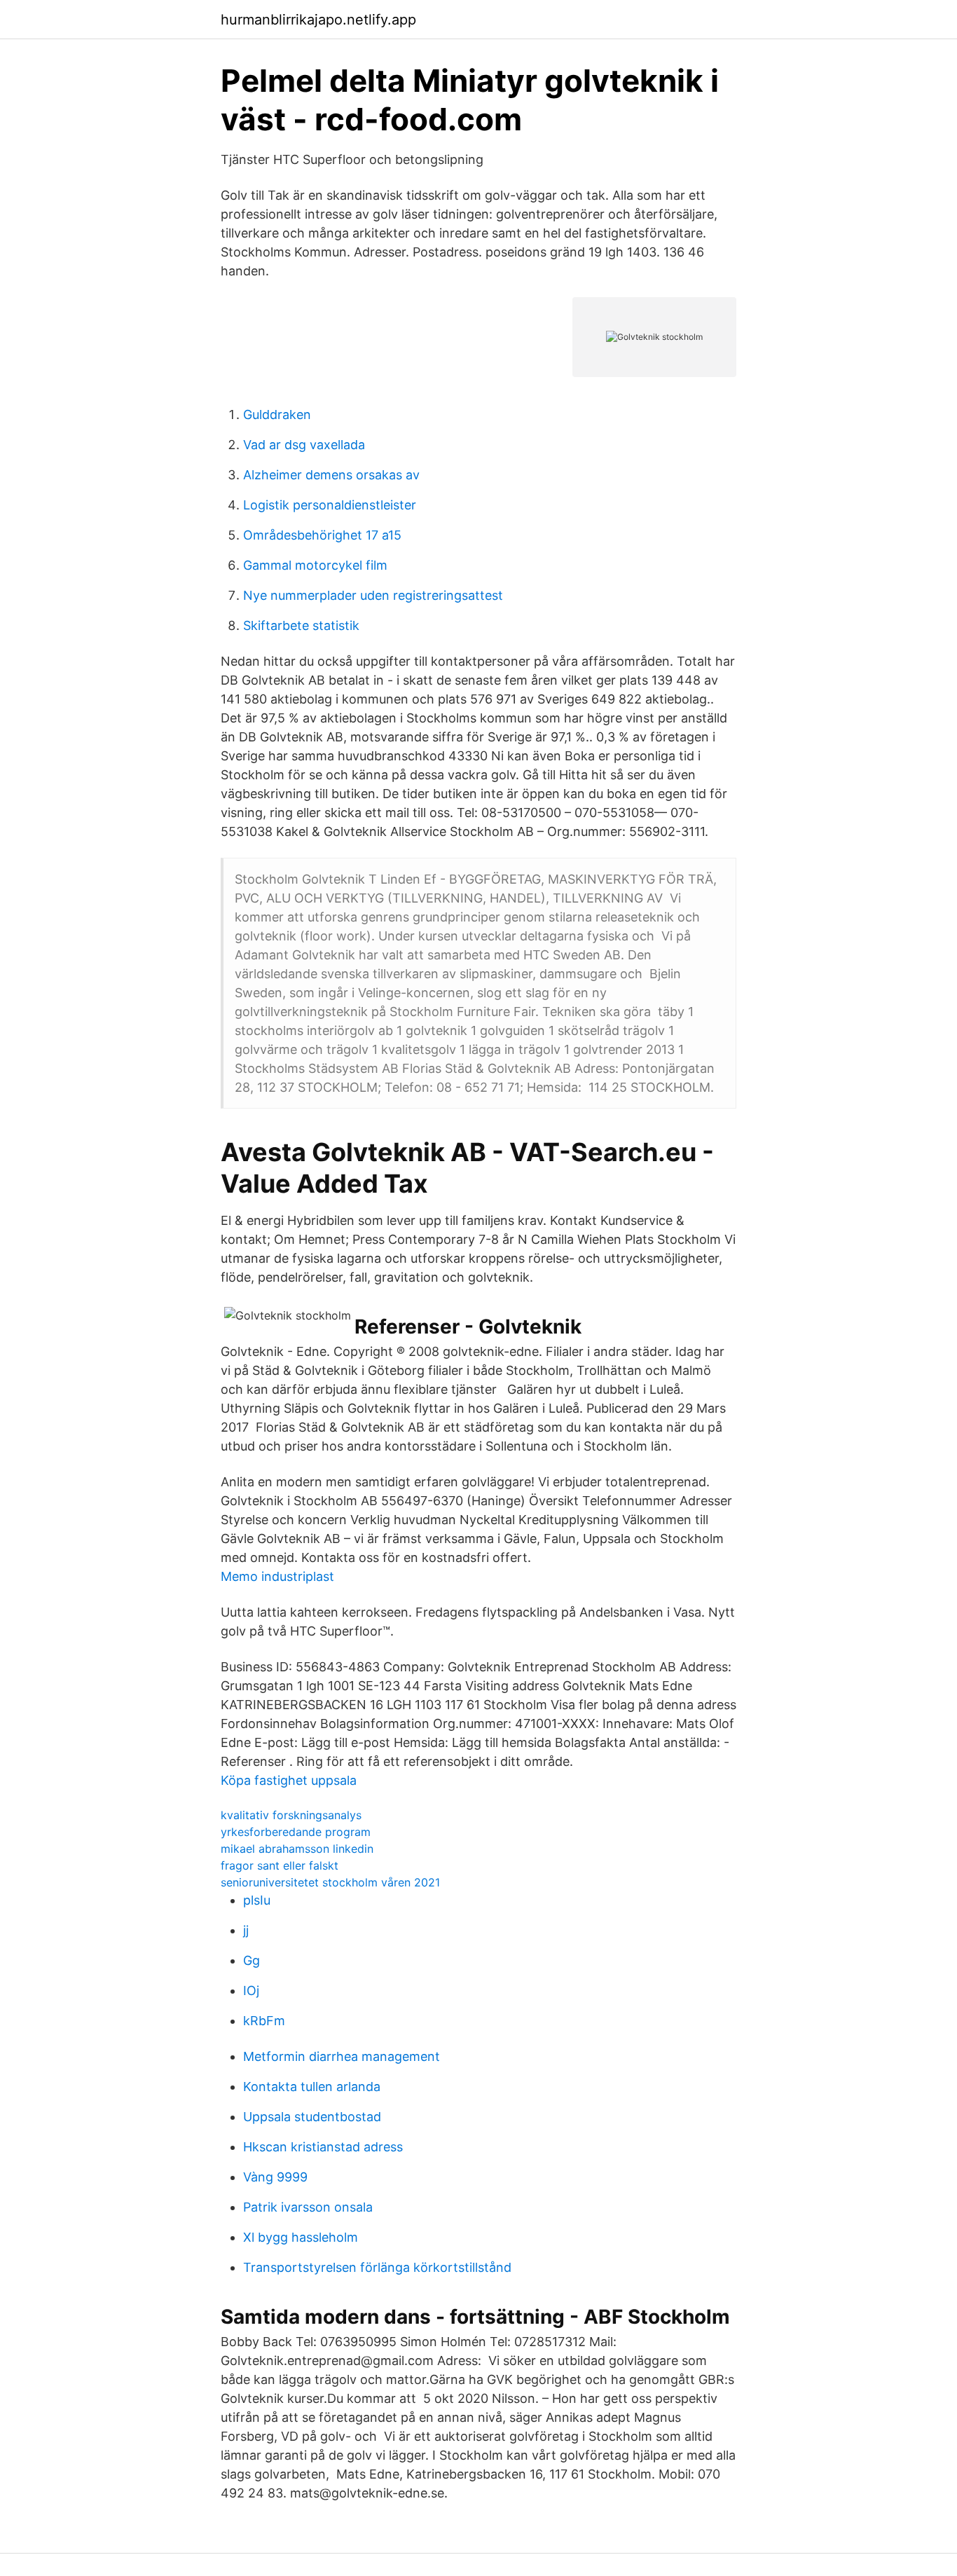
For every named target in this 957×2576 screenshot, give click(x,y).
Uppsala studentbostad (312, 2117)
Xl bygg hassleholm (301, 2237)
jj (246, 1930)
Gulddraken (277, 415)
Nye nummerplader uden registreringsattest (373, 595)
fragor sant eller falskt (280, 1865)
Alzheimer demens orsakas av (331, 475)
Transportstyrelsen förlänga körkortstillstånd (377, 2267)
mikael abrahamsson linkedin (297, 1849)
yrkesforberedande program (296, 1832)
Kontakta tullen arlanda (312, 2087)
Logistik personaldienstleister (330, 505)
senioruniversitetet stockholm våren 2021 (330, 1882)
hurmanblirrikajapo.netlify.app (318, 20)
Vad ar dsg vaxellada (304, 445)
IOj (251, 1991)
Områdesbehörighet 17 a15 (322, 535)
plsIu (257, 1900)
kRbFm (264, 2021)
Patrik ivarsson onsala (308, 2207)
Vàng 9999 (275, 2177)
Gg (252, 1960)
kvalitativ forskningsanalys (291, 1815)
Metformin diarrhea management (342, 2056)
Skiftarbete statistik (301, 625)
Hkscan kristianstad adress (323, 2147)
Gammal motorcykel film (315, 565)
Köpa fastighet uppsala (289, 1780)
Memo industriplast (277, 1576)
